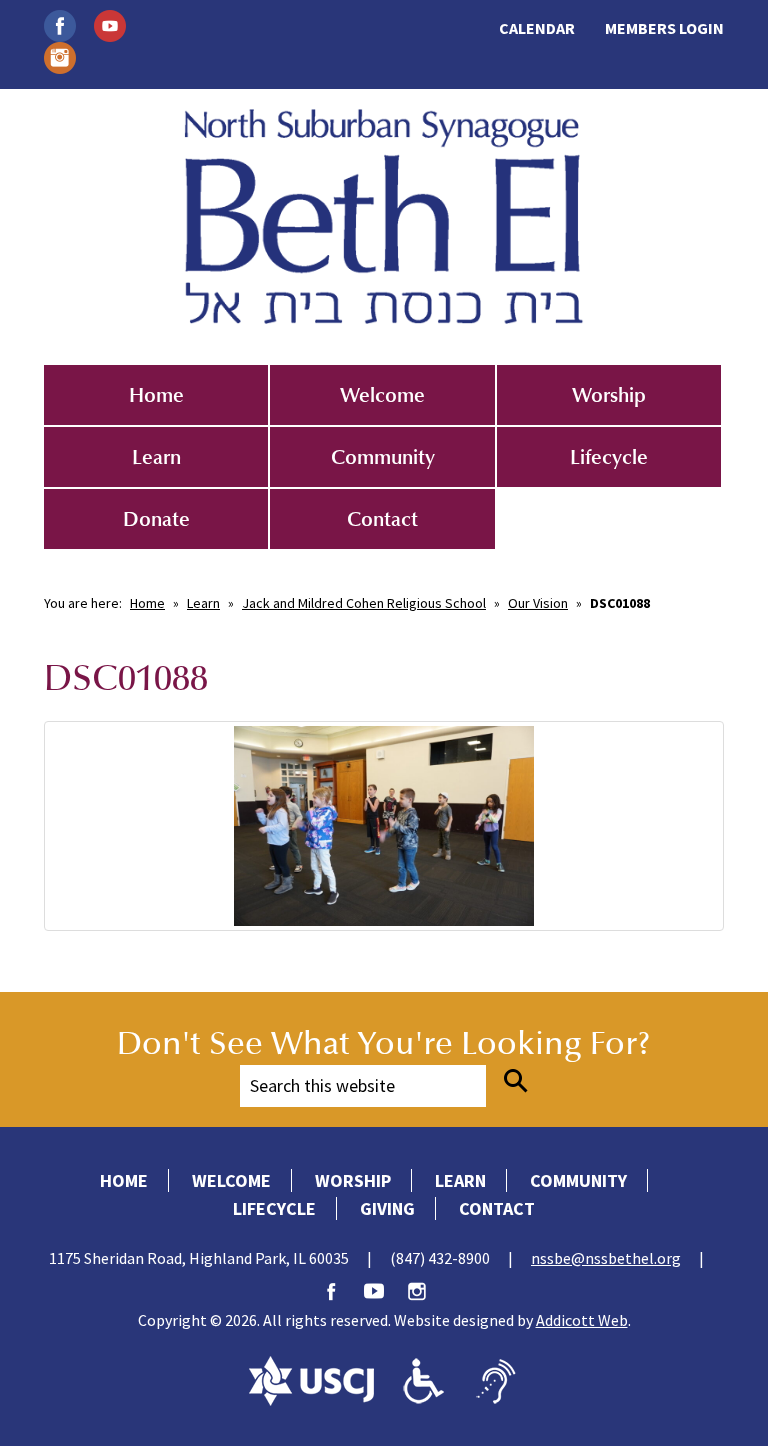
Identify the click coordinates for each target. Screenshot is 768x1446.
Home (156, 395)
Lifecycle (609, 457)
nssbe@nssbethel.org (606, 1258)
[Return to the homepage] (384, 216)
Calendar (537, 28)
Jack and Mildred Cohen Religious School (364, 603)
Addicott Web (582, 1320)
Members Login (664, 28)
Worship (609, 395)
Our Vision (538, 603)
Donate (156, 519)
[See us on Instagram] (60, 56)
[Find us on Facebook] (60, 24)
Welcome (382, 395)
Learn (156, 457)
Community (383, 457)
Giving (387, 1208)
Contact (382, 519)
